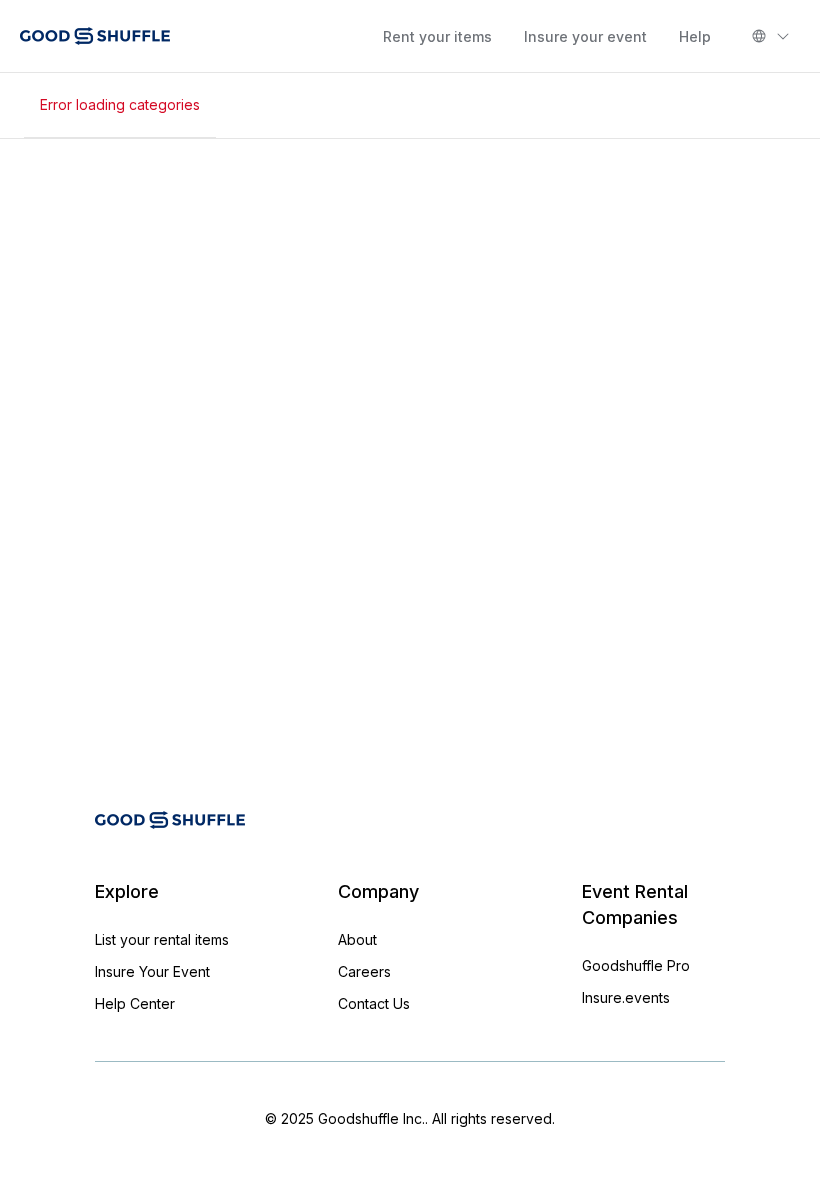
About (357, 939)
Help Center (135, 1003)
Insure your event (585, 36)
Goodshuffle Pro (636, 965)
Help (695, 36)
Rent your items (437, 36)
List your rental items (162, 939)
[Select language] (771, 36)
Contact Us (374, 1003)
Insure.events (626, 997)
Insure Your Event (152, 971)
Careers (364, 971)
